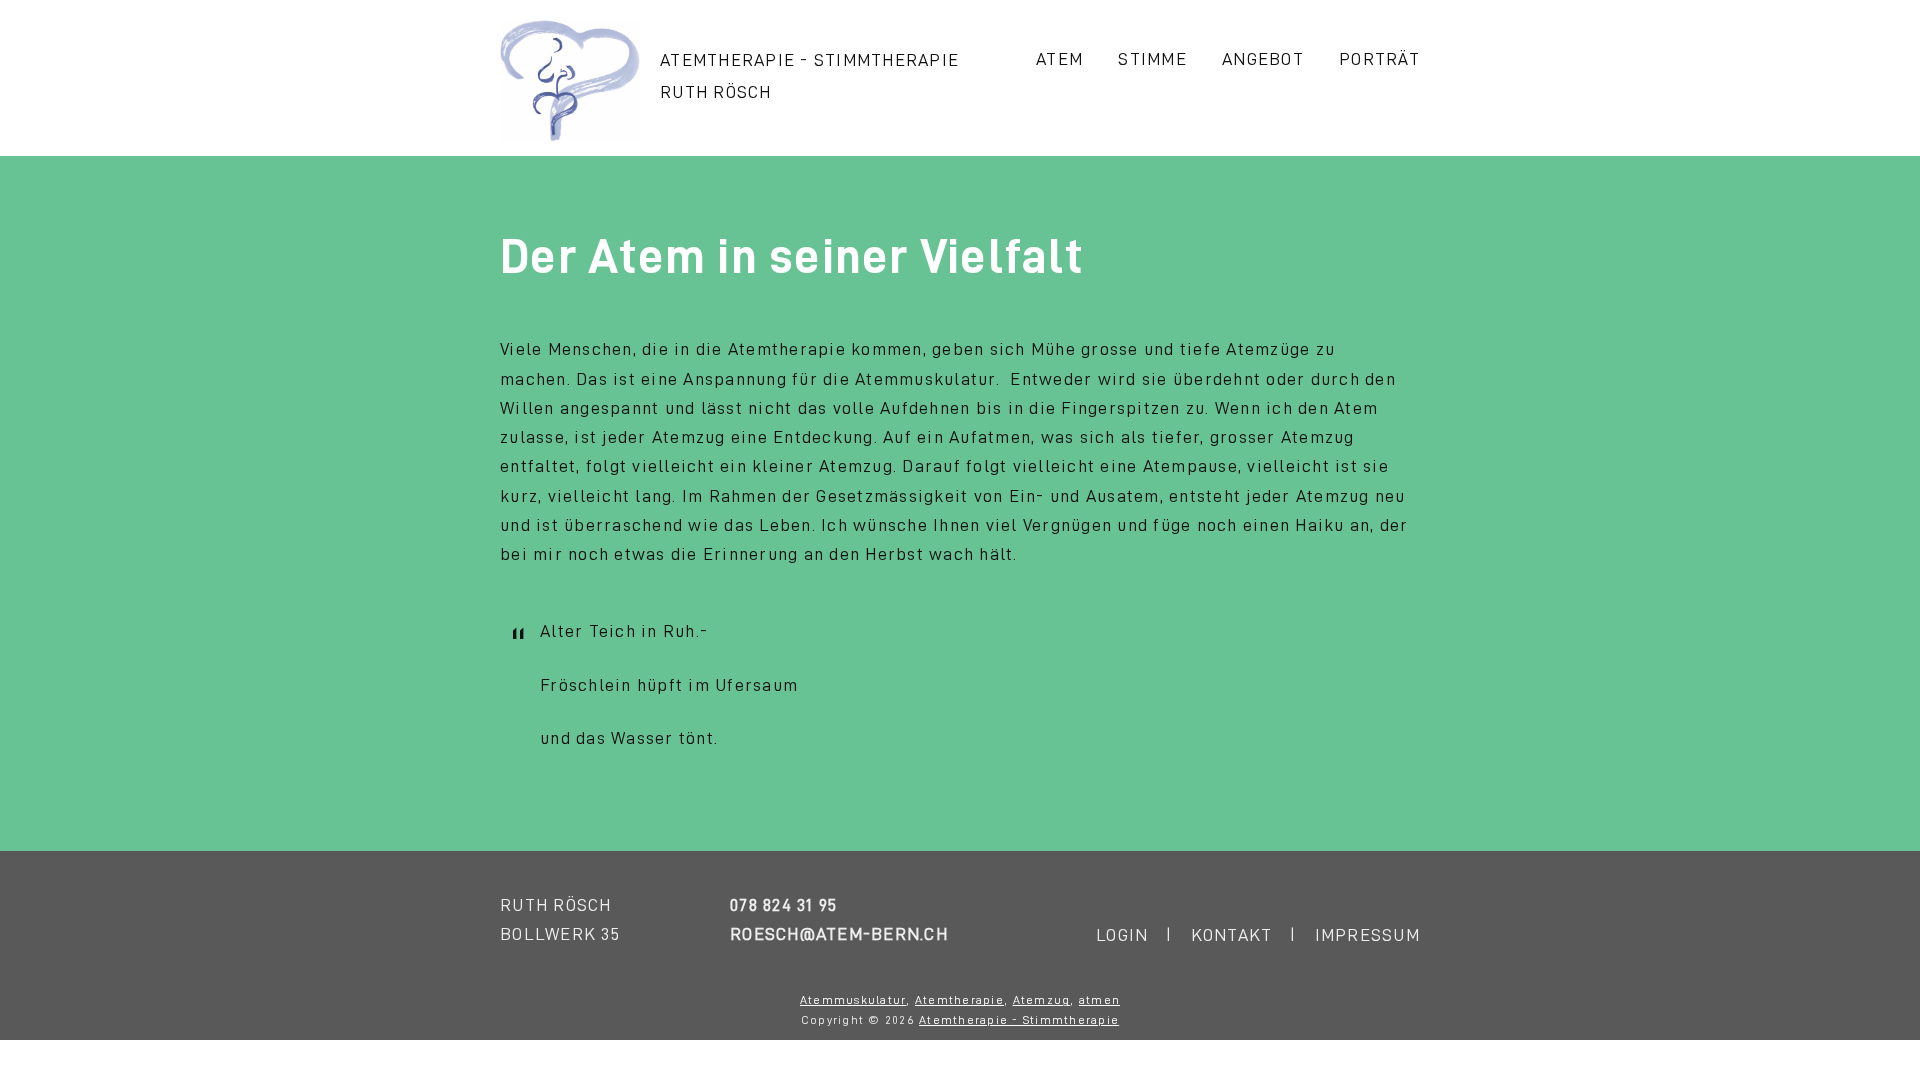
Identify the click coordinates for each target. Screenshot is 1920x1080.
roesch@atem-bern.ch (839, 934)
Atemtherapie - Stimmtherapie (809, 60)
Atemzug (1042, 1000)
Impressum (1367, 935)
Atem (1059, 59)
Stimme (1152, 59)
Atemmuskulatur (853, 1000)
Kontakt (1232, 935)
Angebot (1263, 59)
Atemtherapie (959, 1000)
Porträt (1379, 59)
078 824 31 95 (783, 905)
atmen (1099, 1000)
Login (1122, 935)
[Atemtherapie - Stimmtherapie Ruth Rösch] (570, 136)
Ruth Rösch (716, 92)
